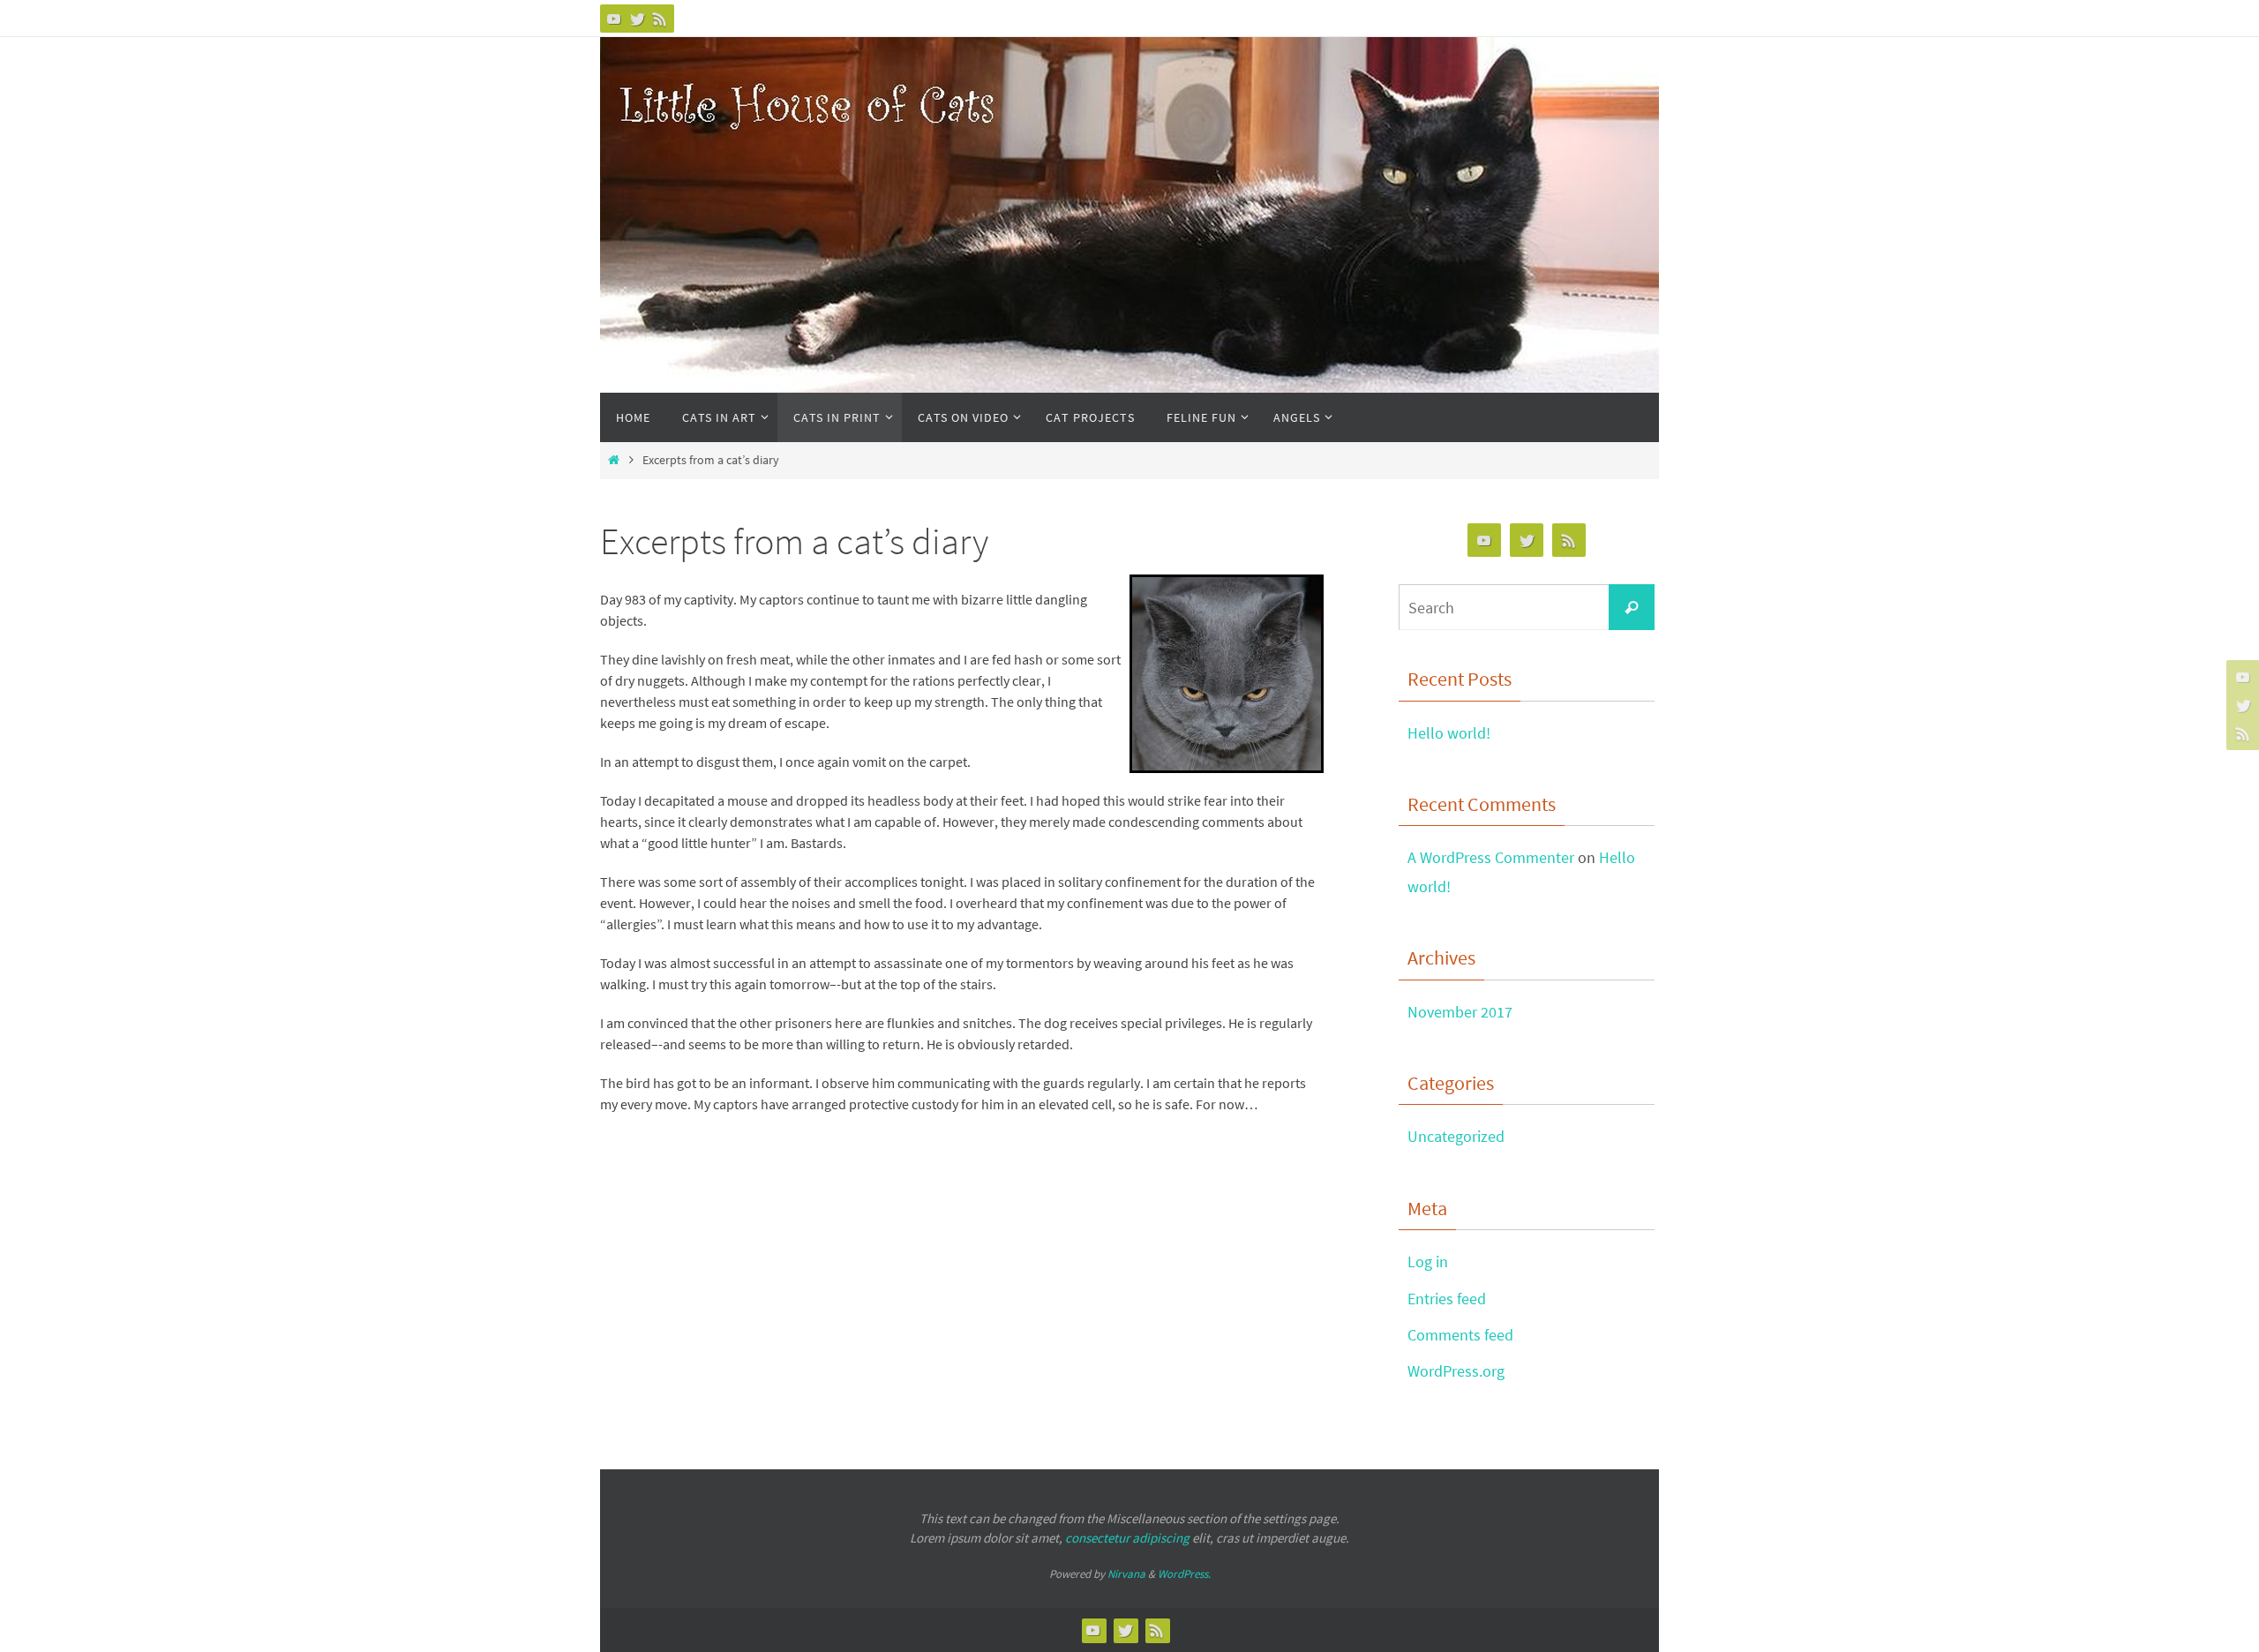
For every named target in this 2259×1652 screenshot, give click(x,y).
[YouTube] (614, 19)
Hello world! (1449, 733)
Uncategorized (1456, 1136)
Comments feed (1460, 1335)
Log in (1428, 1262)
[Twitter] (637, 19)
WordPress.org (1456, 1371)
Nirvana (1126, 1574)
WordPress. (1184, 1574)
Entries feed (1447, 1299)
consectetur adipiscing (1127, 1538)
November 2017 (1460, 1012)
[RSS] (660, 19)
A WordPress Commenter (1491, 857)
